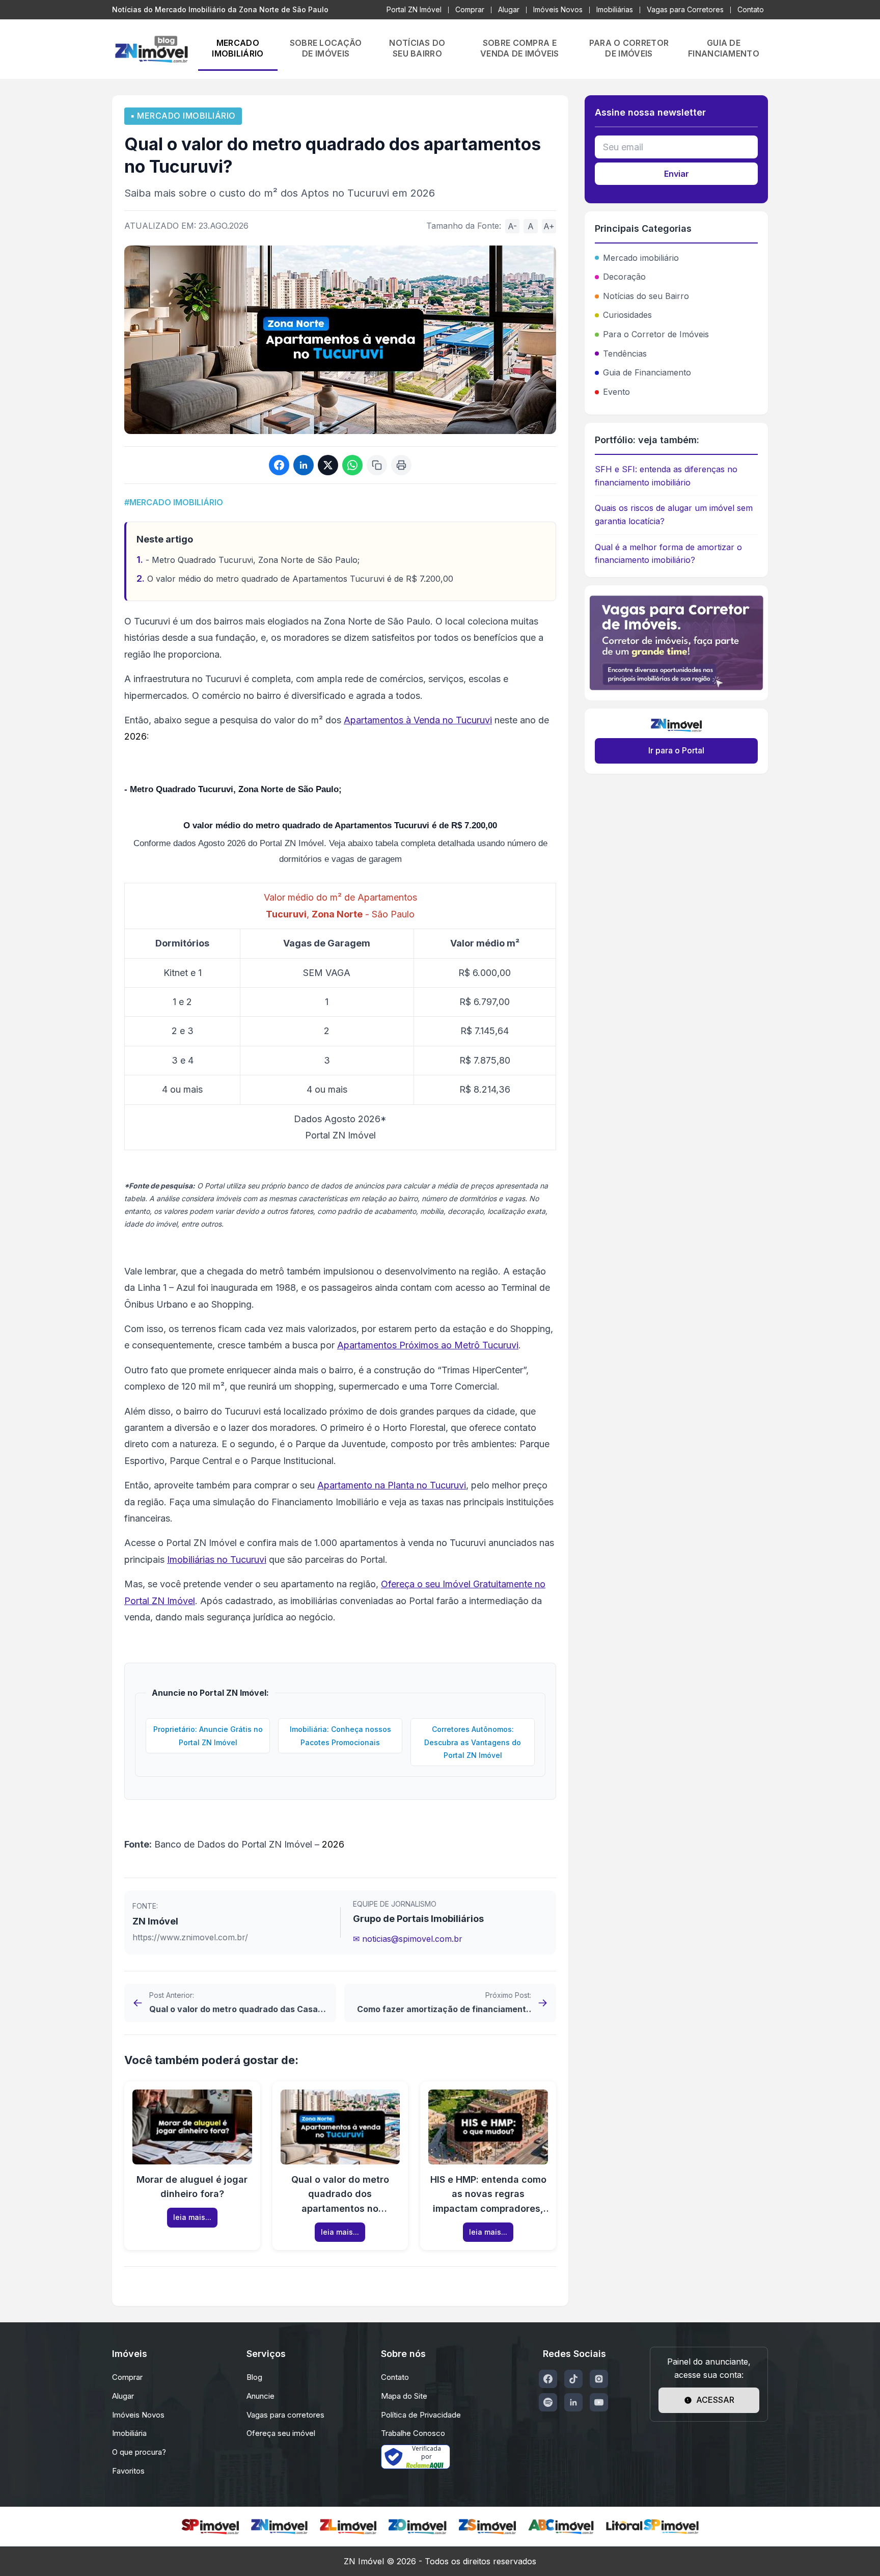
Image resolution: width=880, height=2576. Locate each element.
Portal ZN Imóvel (414, 9)
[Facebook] (548, 2379)
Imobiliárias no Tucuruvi (217, 1560)
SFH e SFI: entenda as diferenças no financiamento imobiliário (666, 476)
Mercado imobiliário (641, 258)
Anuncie (260, 2396)
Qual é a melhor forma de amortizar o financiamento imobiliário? (668, 554)
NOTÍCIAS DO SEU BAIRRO (417, 48)
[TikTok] (573, 2379)
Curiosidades (627, 315)
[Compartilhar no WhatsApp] (352, 465)
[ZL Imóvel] (348, 2527)
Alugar (509, 9)
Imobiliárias (615, 9)
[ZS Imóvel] (487, 2527)
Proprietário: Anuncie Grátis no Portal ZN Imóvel (208, 1736)
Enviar (677, 174)
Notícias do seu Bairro (646, 296)
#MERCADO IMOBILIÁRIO (174, 502)
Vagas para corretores (285, 2415)
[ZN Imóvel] (279, 2527)
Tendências (625, 354)
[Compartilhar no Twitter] (328, 465)
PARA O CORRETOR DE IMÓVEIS (629, 48)
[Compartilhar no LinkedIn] (304, 465)
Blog (254, 2377)
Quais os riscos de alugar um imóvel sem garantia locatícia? (674, 514)
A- (512, 226)
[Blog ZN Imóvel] (151, 49)
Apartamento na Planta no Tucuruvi (392, 1485)
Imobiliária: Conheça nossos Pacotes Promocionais (340, 1736)
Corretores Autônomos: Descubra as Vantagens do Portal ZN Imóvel (473, 1742)
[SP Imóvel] (210, 2527)
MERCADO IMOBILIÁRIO (238, 48)
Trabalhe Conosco (413, 2433)
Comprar (470, 9)
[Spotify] (548, 2402)
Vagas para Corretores (685, 9)
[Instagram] (599, 2379)
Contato (751, 9)
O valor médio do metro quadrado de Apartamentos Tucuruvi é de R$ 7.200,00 (300, 579)
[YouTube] (599, 2402)
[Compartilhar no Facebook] (279, 465)
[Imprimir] (401, 465)
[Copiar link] (377, 465)
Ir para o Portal (676, 750)
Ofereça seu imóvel (281, 2433)
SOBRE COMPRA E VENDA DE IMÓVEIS (520, 48)
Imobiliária (129, 2433)
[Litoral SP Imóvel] (652, 2527)
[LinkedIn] (573, 2402)
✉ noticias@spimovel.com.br (408, 1939)
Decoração (624, 277)
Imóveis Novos (558, 9)
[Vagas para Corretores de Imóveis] (676, 643)
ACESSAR (715, 2400)
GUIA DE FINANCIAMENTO (724, 48)
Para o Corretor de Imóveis (656, 334)
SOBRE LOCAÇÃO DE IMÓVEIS (326, 48)
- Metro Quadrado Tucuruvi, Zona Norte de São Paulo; (253, 560)
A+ (549, 226)
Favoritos (128, 2471)
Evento (616, 392)
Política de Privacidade (421, 2415)
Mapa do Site (404, 2396)
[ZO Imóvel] (418, 2527)
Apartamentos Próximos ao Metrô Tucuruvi (428, 1345)
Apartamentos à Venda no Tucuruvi (418, 720)
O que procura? (139, 2452)
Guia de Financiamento (647, 372)
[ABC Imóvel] (561, 2527)
